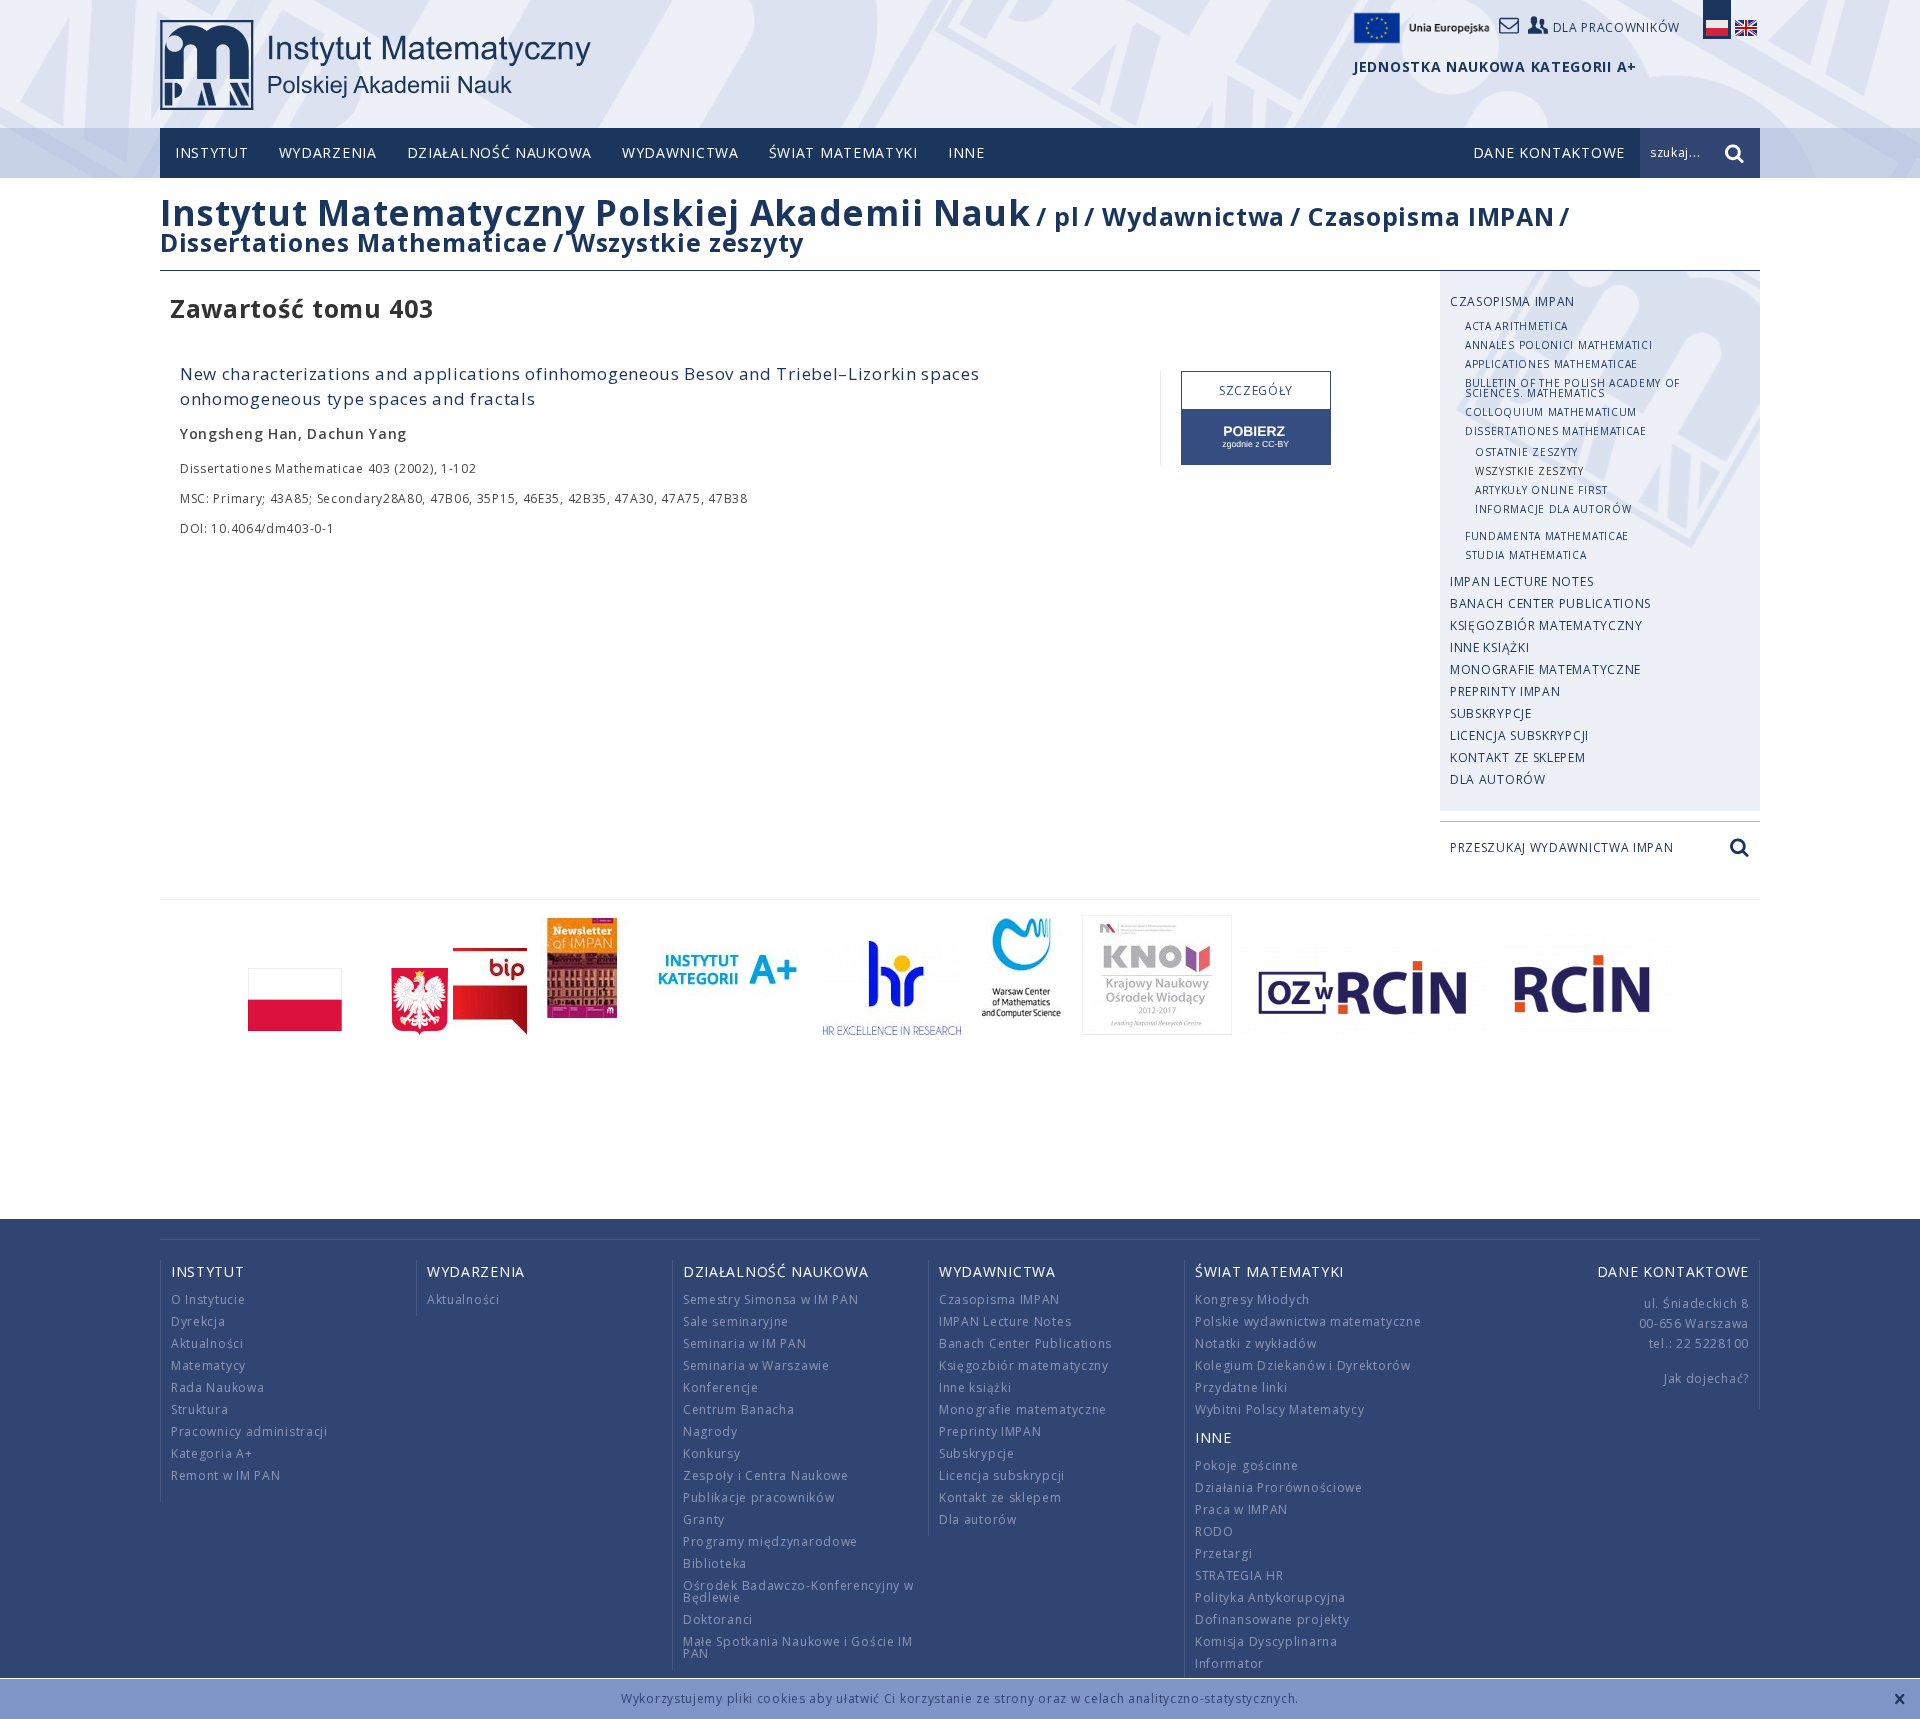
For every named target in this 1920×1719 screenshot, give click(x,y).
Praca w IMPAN (1241, 1509)
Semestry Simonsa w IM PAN (771, 1299)
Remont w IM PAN (226, 1475)
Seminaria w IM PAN (745, 1343)
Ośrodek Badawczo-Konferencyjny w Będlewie (798, 1591)
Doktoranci (718, 1619)
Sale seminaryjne (736, 1321)
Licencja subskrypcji (1519, 735)
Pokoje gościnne (1247, 1465)
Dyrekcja (198, 1321)
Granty (704, 1519)
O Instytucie (208, 1299)
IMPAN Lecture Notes (1521, 581)
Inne (966, 152)
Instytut (212, 152)
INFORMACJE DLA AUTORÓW (1553, 509)
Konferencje (721, 1387)
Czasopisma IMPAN (1431, 216)
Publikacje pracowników (758, 1497)
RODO (1214, 1531)
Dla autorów (1498, 779)
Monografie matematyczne (1545, 669)
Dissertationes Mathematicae (354, 242)
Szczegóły (1256, 390)
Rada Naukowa (217, 1387)
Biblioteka (715, 1563)
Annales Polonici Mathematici (1559, 345)
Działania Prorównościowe (1279, 1487)
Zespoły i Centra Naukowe (766, 1475)
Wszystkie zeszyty (687, 242)
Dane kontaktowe (1673, 1271)
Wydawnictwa (680, 152)
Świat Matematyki (843, 152)
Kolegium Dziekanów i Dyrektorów (1303, 1365)
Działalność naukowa (499, 152)
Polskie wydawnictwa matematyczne (1308, 1321)
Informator (1229, 1663)
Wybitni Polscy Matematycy (1280, 1409)
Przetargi (1223, 1553)
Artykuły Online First (1541, 490)
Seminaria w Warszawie (756, 1365)
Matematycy (208, 1365)
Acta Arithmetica (1516, 326)
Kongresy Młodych (1252, 1299)
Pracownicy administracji (249, 1431)
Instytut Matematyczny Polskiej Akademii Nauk (595, 212)
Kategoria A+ (211, 1453)
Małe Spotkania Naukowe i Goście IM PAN (798, 1647)
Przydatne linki (1241, 1387)
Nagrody (710, 1431)
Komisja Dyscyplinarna (1266, 1641)
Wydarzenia (328, 152)
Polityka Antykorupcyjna (1270, 1597)
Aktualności (207, 1343)
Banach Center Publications (1550, 603)
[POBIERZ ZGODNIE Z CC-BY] (1256, 437)
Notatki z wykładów (1256, 1343)
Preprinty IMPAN (1505, 691)
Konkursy (712, 1453)
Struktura (199, 1409)
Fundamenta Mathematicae (1547, 536)
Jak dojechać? (1706, 1378)
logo (375, 65)
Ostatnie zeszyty (1526, 452)
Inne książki (1489, 647)
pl (1066, 216)
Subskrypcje (1491, 713)
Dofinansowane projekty (1272, 1619)
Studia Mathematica (1526, 555)
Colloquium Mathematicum (1551, 412)
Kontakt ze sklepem (1518, 757)
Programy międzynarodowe (770, 1541)
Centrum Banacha (739, 1409)
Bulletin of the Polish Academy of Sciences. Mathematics (1572, 388)
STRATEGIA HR (1239, 1575)
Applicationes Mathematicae (1551, 364)
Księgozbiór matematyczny (1546, 625)
